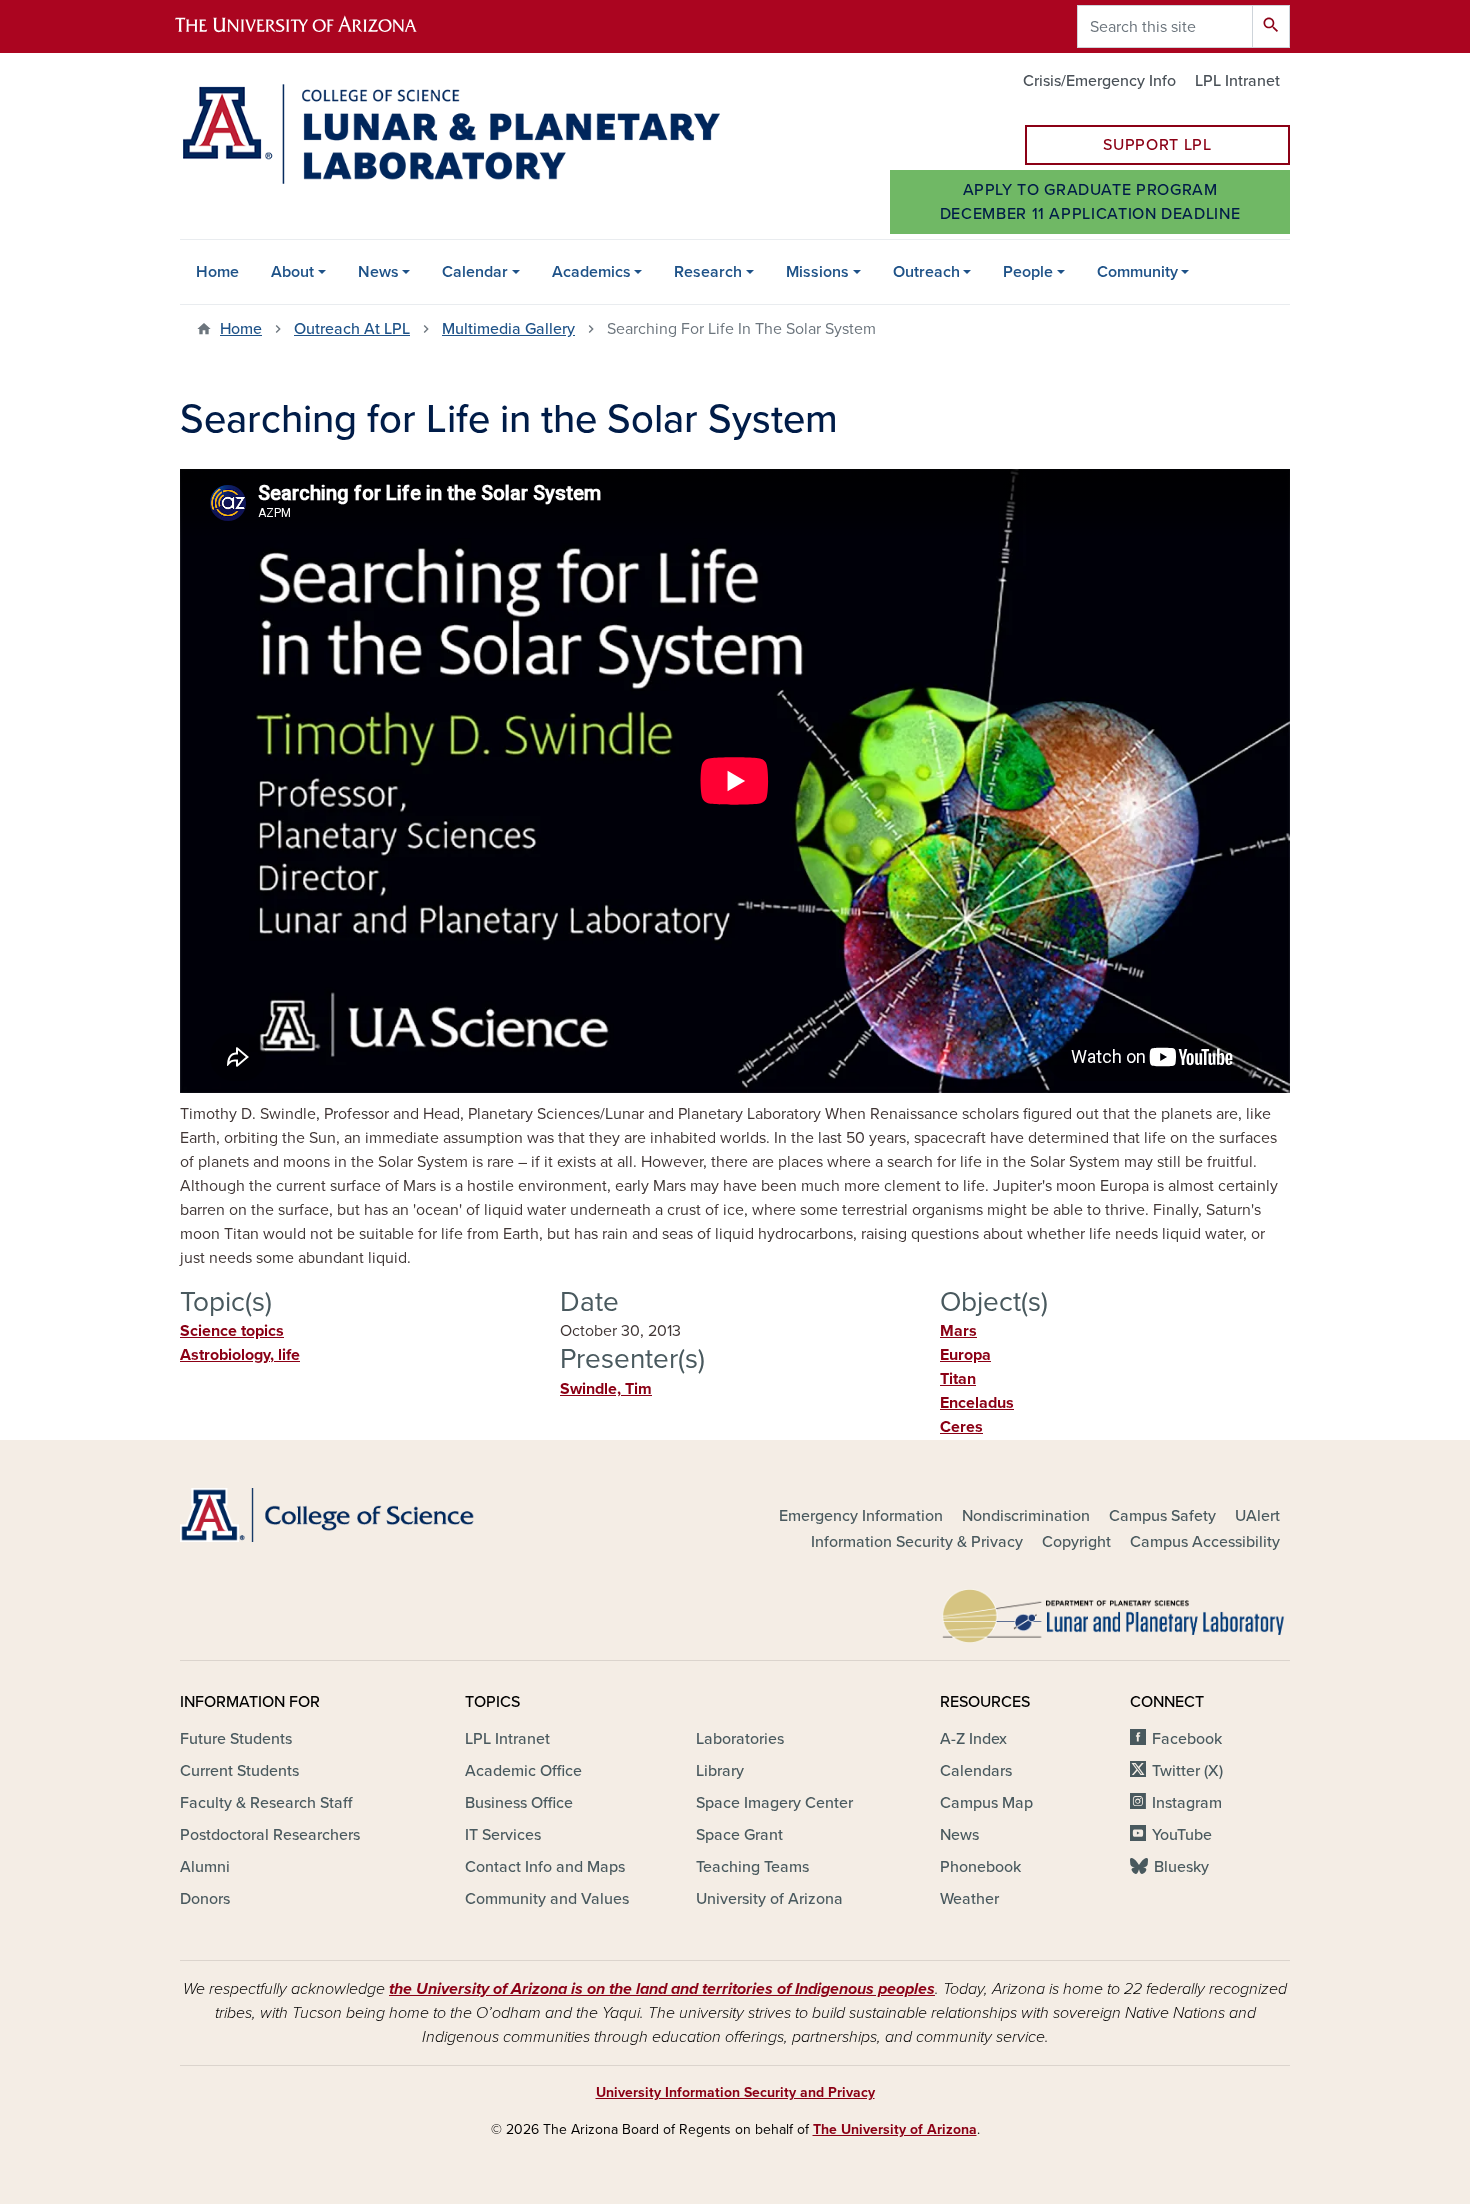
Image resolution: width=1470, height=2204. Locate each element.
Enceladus (977, 1403)
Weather (969, 1899)
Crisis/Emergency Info (1099, 81)
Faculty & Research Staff (266, 1803)
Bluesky (1181, 1867)
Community (1137, 272)
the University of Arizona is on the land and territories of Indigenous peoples (662, 1989)
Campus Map (986, 1803)
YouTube (1182, 1835)
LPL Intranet (1237, 81)
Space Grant (739, 1835)
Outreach (926, 272)
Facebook (1187, 1739)
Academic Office (523, 1771)
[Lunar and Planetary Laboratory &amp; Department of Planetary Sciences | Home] (450, 134)
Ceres (961, 1427)
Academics (591, 272)
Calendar (475, 272)
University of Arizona (769, 1899)
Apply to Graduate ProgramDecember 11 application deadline (1090, 202)
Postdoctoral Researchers (270, 1835)
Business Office (519, 1803)
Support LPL (1157, 145)
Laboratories (740, 1739)
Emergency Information (861, 1516)
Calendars (976, 1771)
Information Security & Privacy (917, 1542)
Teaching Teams (752, 1867)
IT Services (503, 1835)
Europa (965, 1355)
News (378, 272)
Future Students (236, 1739)
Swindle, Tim (606, 1389)
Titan (958, 1379)
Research (708, 272)
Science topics (232, 1331)
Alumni (205, 1867)
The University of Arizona (895, 2129)
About (292, 272)
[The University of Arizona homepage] (313, 26)
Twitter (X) (1187, 1771)
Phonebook (980, 1867)
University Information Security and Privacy (735, 2092)
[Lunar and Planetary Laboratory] (1115, 1611)
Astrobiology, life (240, 1355)
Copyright (1076, 1542)
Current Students (239, 1771)
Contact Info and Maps (545, 1867)
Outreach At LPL (352, 329)
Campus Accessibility (1205, 1542)
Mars (958, 1331)
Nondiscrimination (1026, 1516)
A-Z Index (973, 1739)
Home (217, 272)
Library (720, 1771)
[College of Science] (355, 1515)
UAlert (1257, 1516)
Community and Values (547, 1899)
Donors (205, 1899)
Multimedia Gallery (508, 329)
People (1028, 272)
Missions (817, 272)
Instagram (1187, 1803)
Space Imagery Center (774, 1803)
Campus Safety (1162, 1516)
